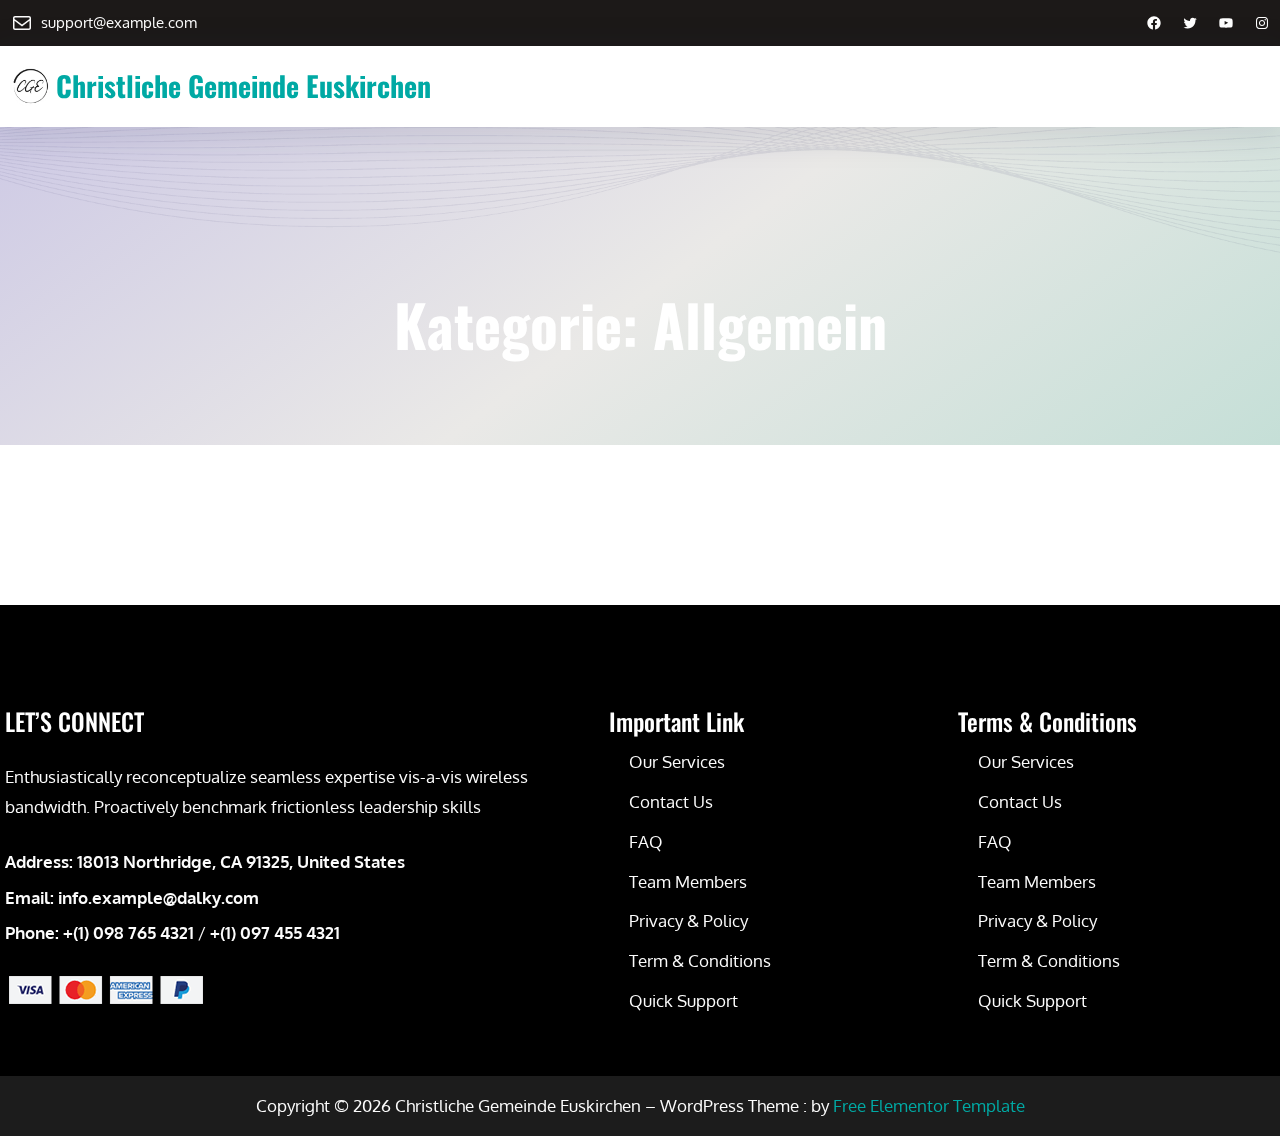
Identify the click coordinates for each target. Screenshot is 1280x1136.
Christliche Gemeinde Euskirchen (243, 85)
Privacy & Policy (688, 920)
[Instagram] (1262, 23)
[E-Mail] (22, 23)
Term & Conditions (700, 960)
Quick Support (683, 1000)
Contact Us (671, 801)
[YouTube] (1226, 23)
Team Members (688, 881)
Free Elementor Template (929, 1105)
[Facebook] (1154, 23)
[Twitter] (1190, 23)
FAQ (646, 841)
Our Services (677, 761)
